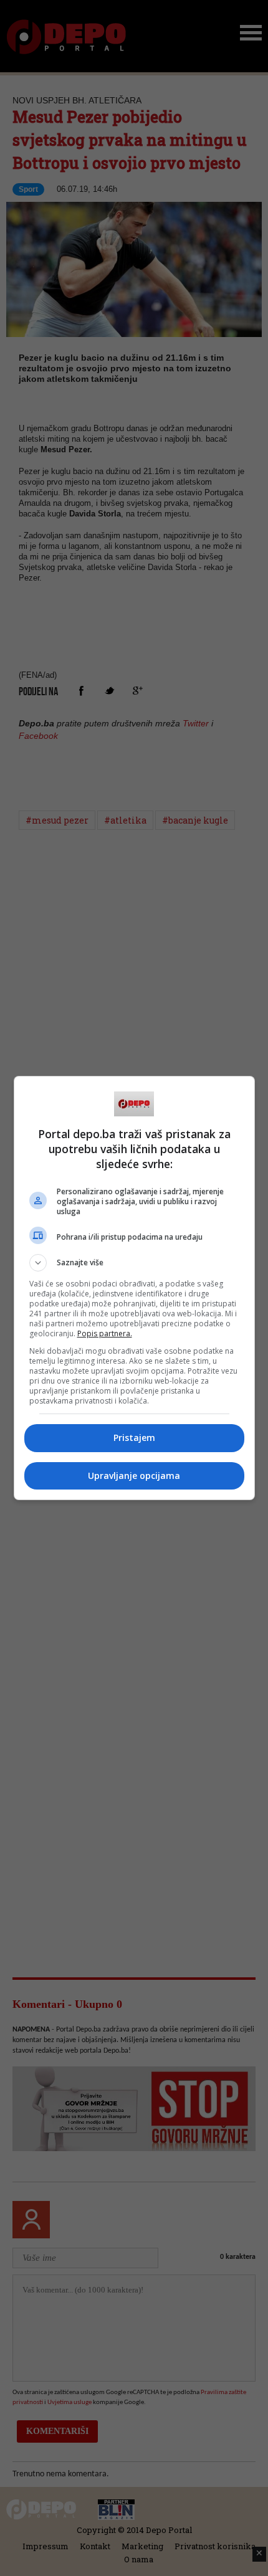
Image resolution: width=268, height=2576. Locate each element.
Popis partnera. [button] (105, 1333)
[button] (134, 1263)
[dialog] (134, 1288)
